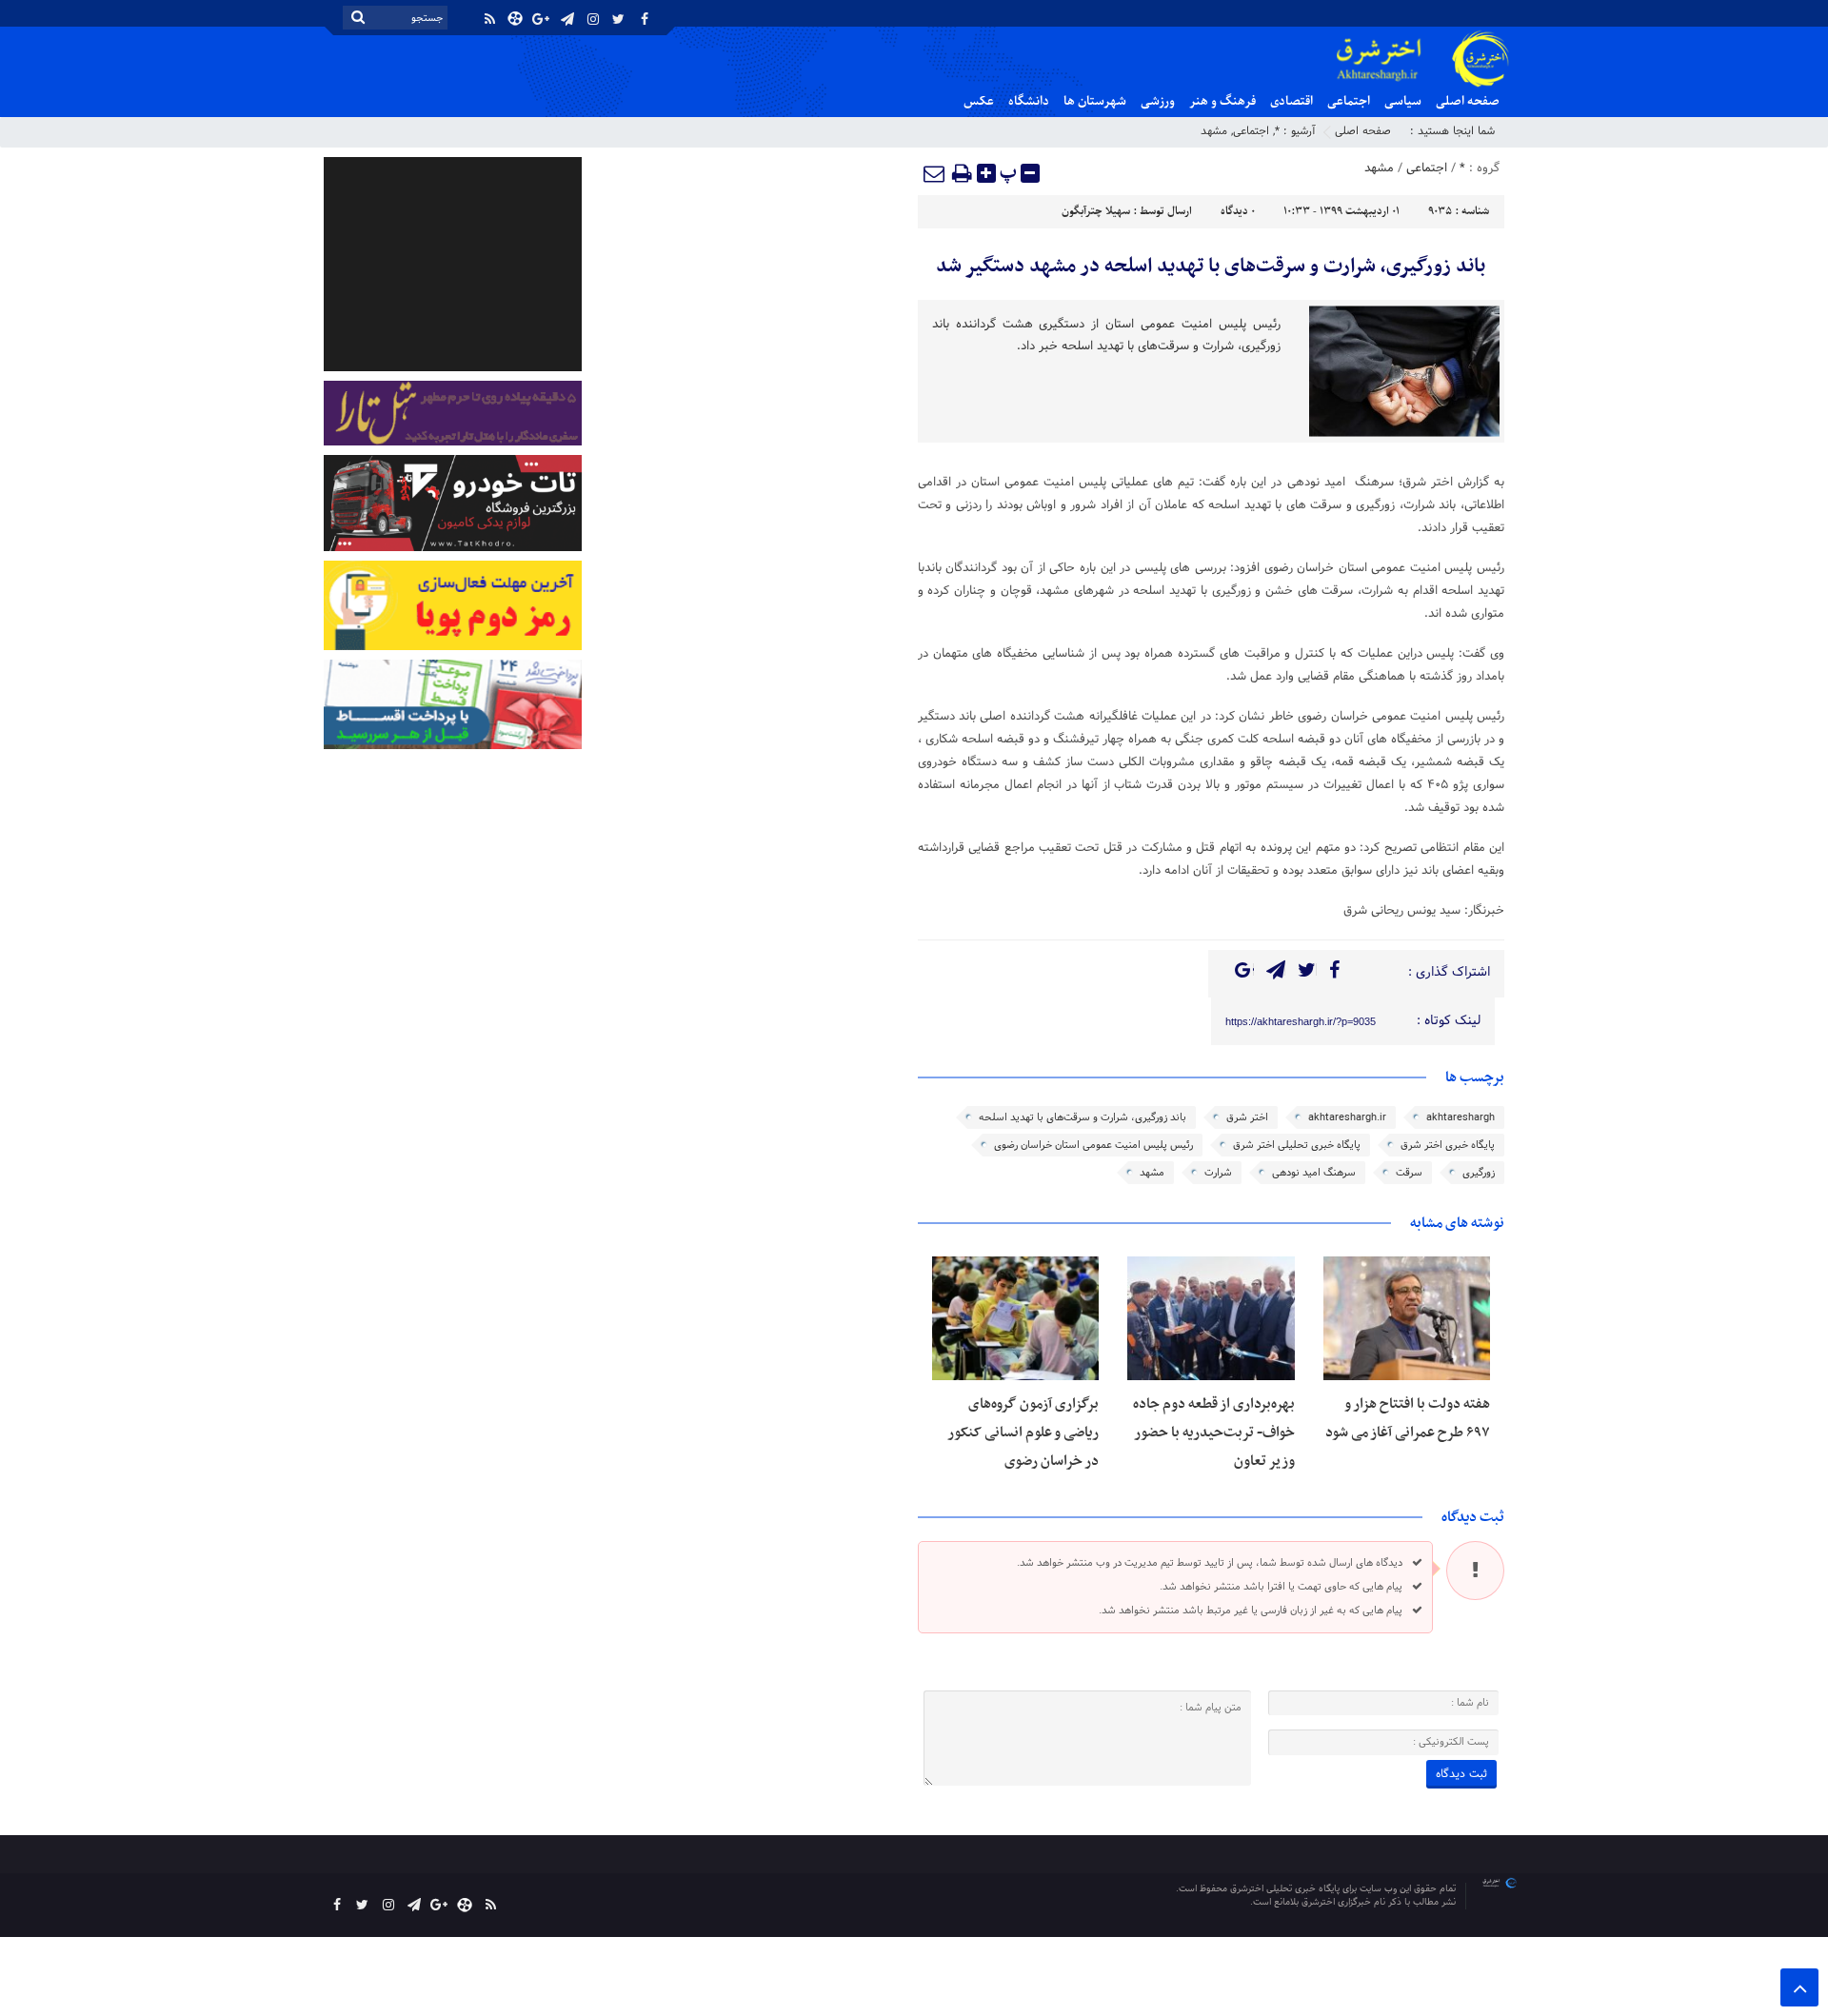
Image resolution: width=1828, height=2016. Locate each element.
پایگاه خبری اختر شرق (1448, 1145)
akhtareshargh (1460, 1117)
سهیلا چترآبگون (1096, 211)
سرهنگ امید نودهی (1314, 1173)
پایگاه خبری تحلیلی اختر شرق (1297, 1145)
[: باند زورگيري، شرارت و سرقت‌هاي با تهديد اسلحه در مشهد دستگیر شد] (935, 173)
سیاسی (1403, 101)
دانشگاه (1029, 101)
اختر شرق (1247, 1117)
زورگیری (1479, 1173)
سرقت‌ (1409, 1173)
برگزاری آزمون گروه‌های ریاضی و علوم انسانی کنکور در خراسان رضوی (1023, 1433)
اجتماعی (1349, 101)
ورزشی (1158, 101)
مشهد (1214, 131)
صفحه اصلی (1468, 101)
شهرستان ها (1095, 101)
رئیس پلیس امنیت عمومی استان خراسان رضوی (1093, 1145)
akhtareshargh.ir (1347, 1117)
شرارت (1218, 1173)
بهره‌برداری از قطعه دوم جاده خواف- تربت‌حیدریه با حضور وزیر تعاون (1214, 1433)
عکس (979, 101)
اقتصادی (1292, 101)
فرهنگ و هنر (1222, 101)
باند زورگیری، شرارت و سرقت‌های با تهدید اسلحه (1083, 1117)
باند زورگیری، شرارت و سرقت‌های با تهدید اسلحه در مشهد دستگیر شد (1211, 267)
